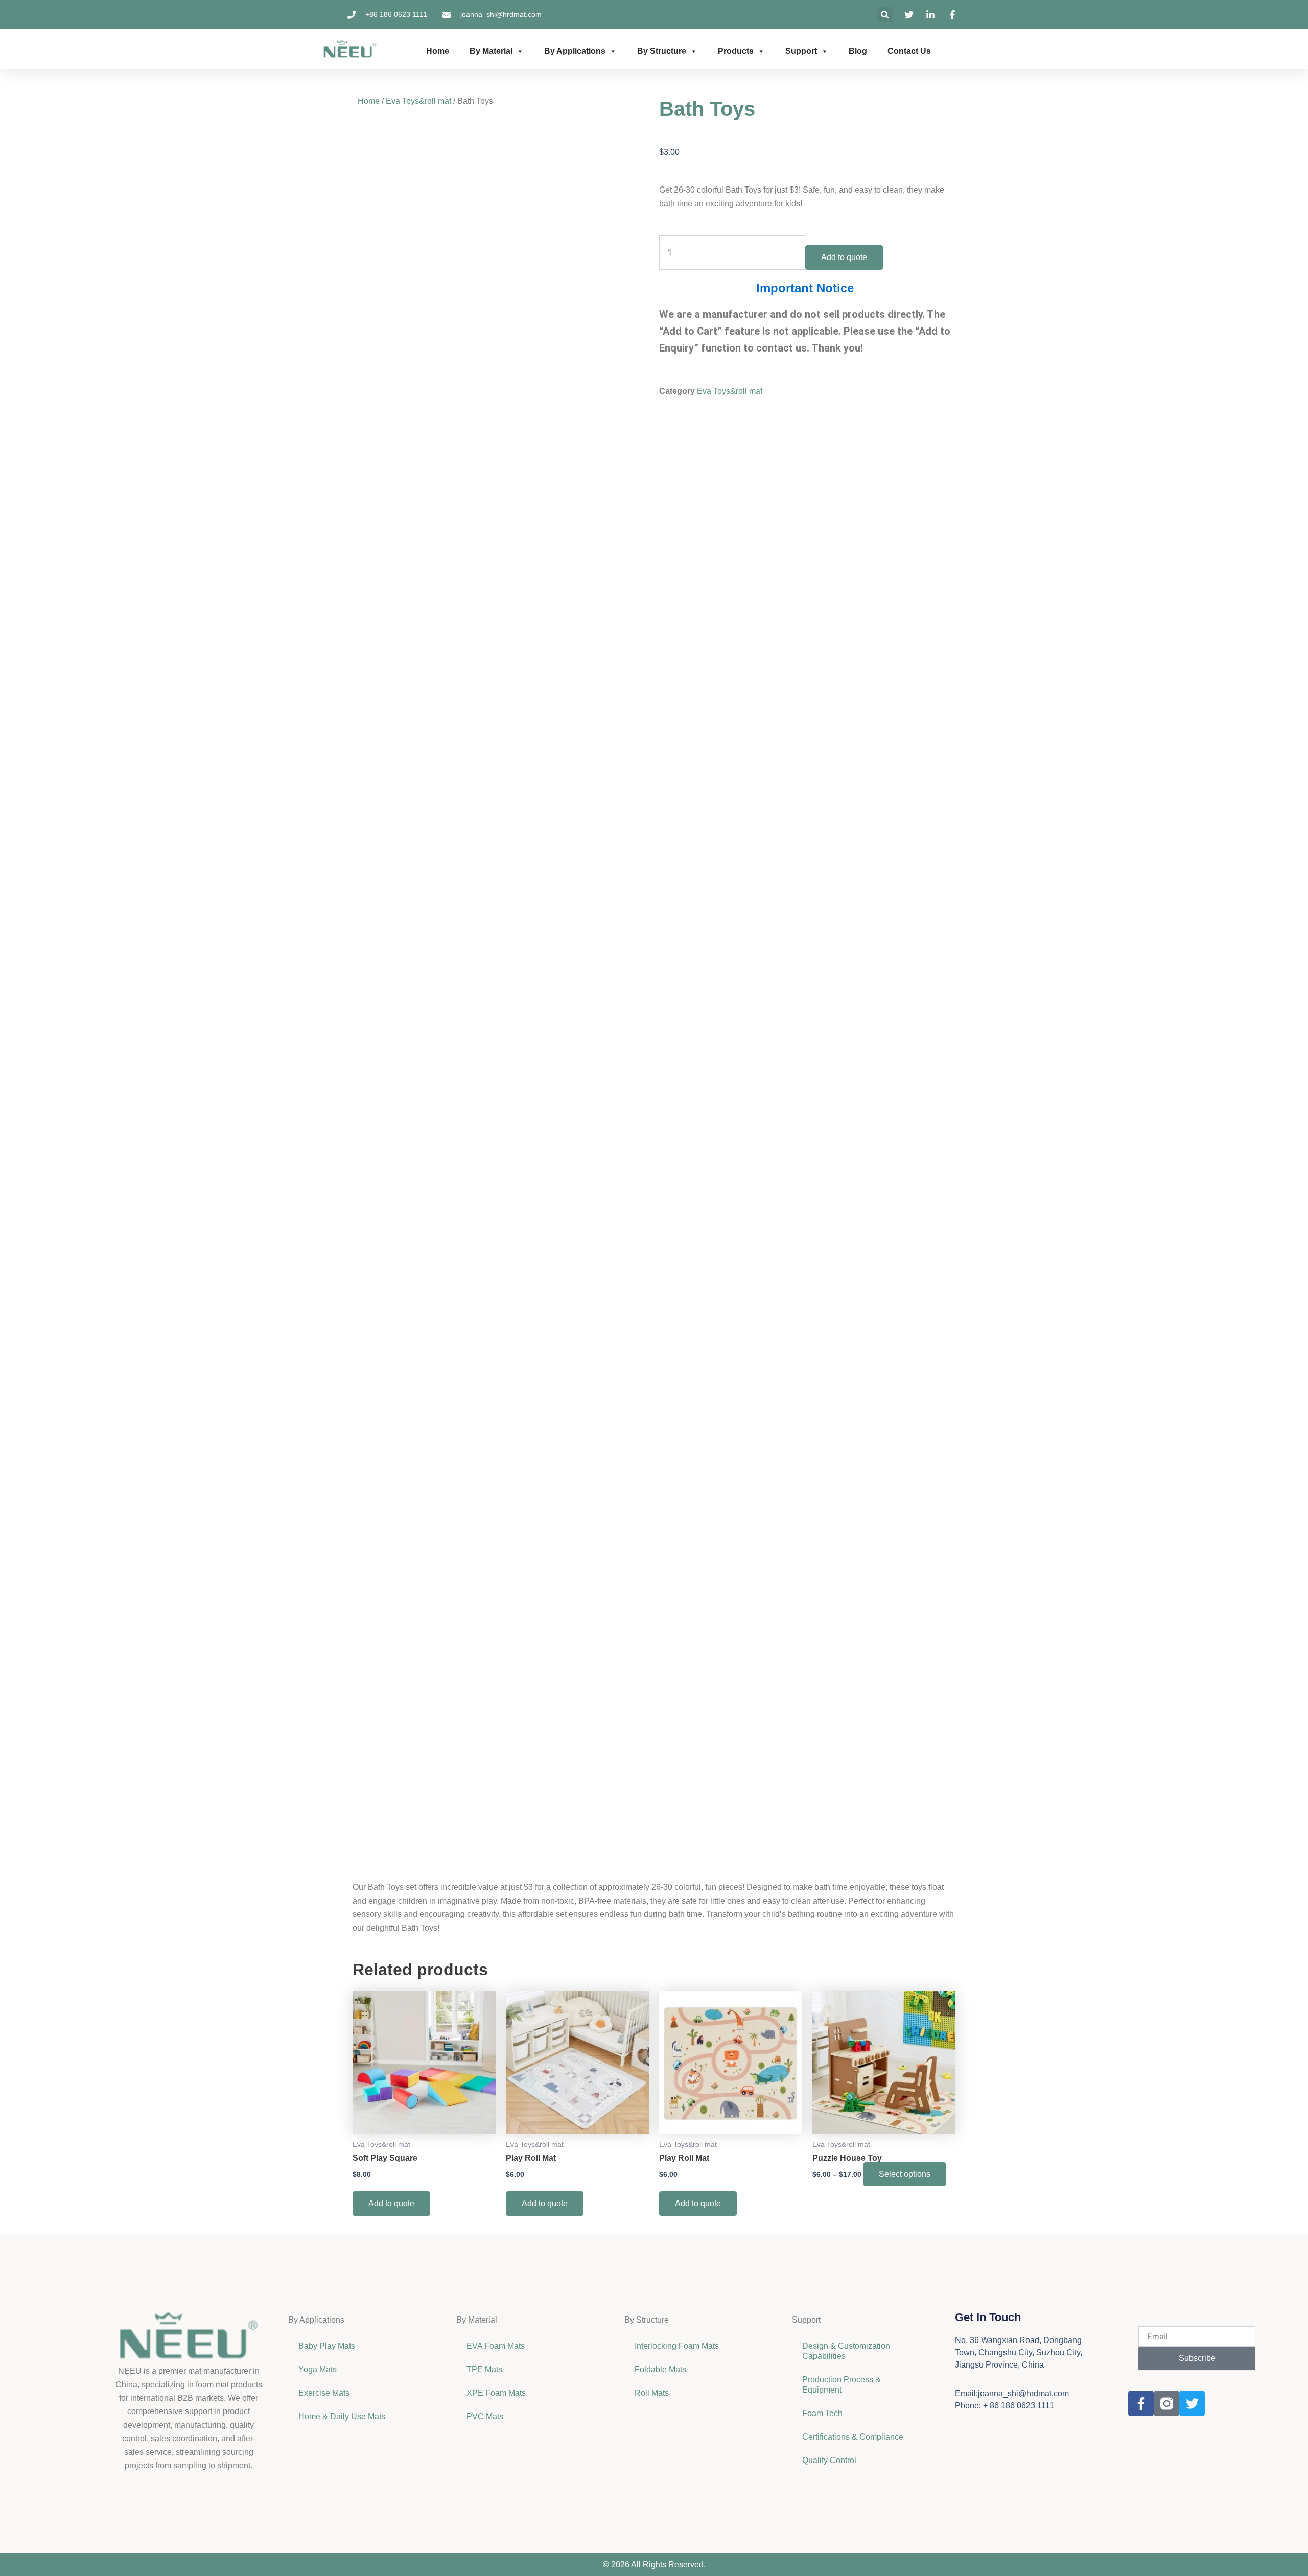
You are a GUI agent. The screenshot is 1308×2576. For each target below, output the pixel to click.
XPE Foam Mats (496, 2393)
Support (801, 51)
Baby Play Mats (327, 2346)
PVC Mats (485, 2416)
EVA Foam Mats (496, 2346)
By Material (491, 51)
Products (736, 51)
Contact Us (909, 51)
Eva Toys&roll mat (418, 101)
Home (438, 51)
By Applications (575, 51)
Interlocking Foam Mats (677, 2346)
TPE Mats (484, 2369)
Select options (905, 2174)
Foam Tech (822, 2413)
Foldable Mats (660, 2369)
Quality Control (829, 2460)
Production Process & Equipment (842, 2385)
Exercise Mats (324, 2393)
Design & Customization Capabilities (846, 2351)
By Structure (662, 51)
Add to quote (844, 257)
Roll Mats (652, 2393)
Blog (858, 51)
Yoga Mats (318, 2369)
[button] (885, 15)
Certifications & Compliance (853, 2437)
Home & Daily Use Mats (342, 2416)
